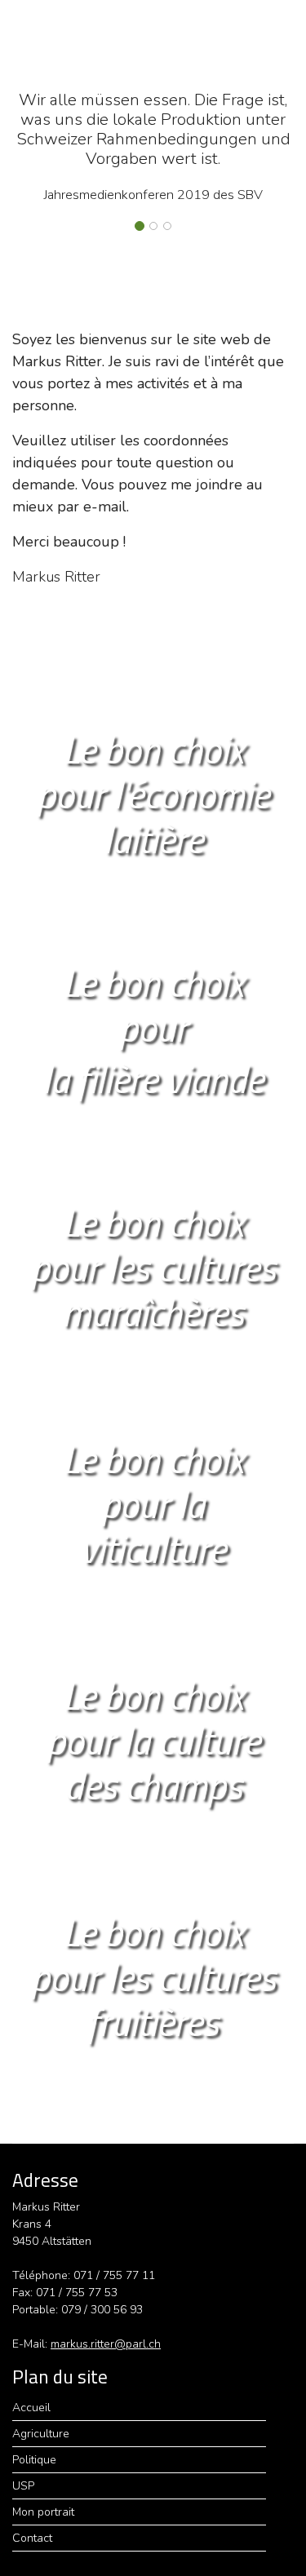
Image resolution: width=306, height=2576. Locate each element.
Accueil (31, 2408)
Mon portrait (43, 2512)
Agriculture (41, 2434)
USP (23, 2486)
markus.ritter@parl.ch (106, 2344)
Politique (34, 2460)
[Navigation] (284, 37)
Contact (32, 2538)
